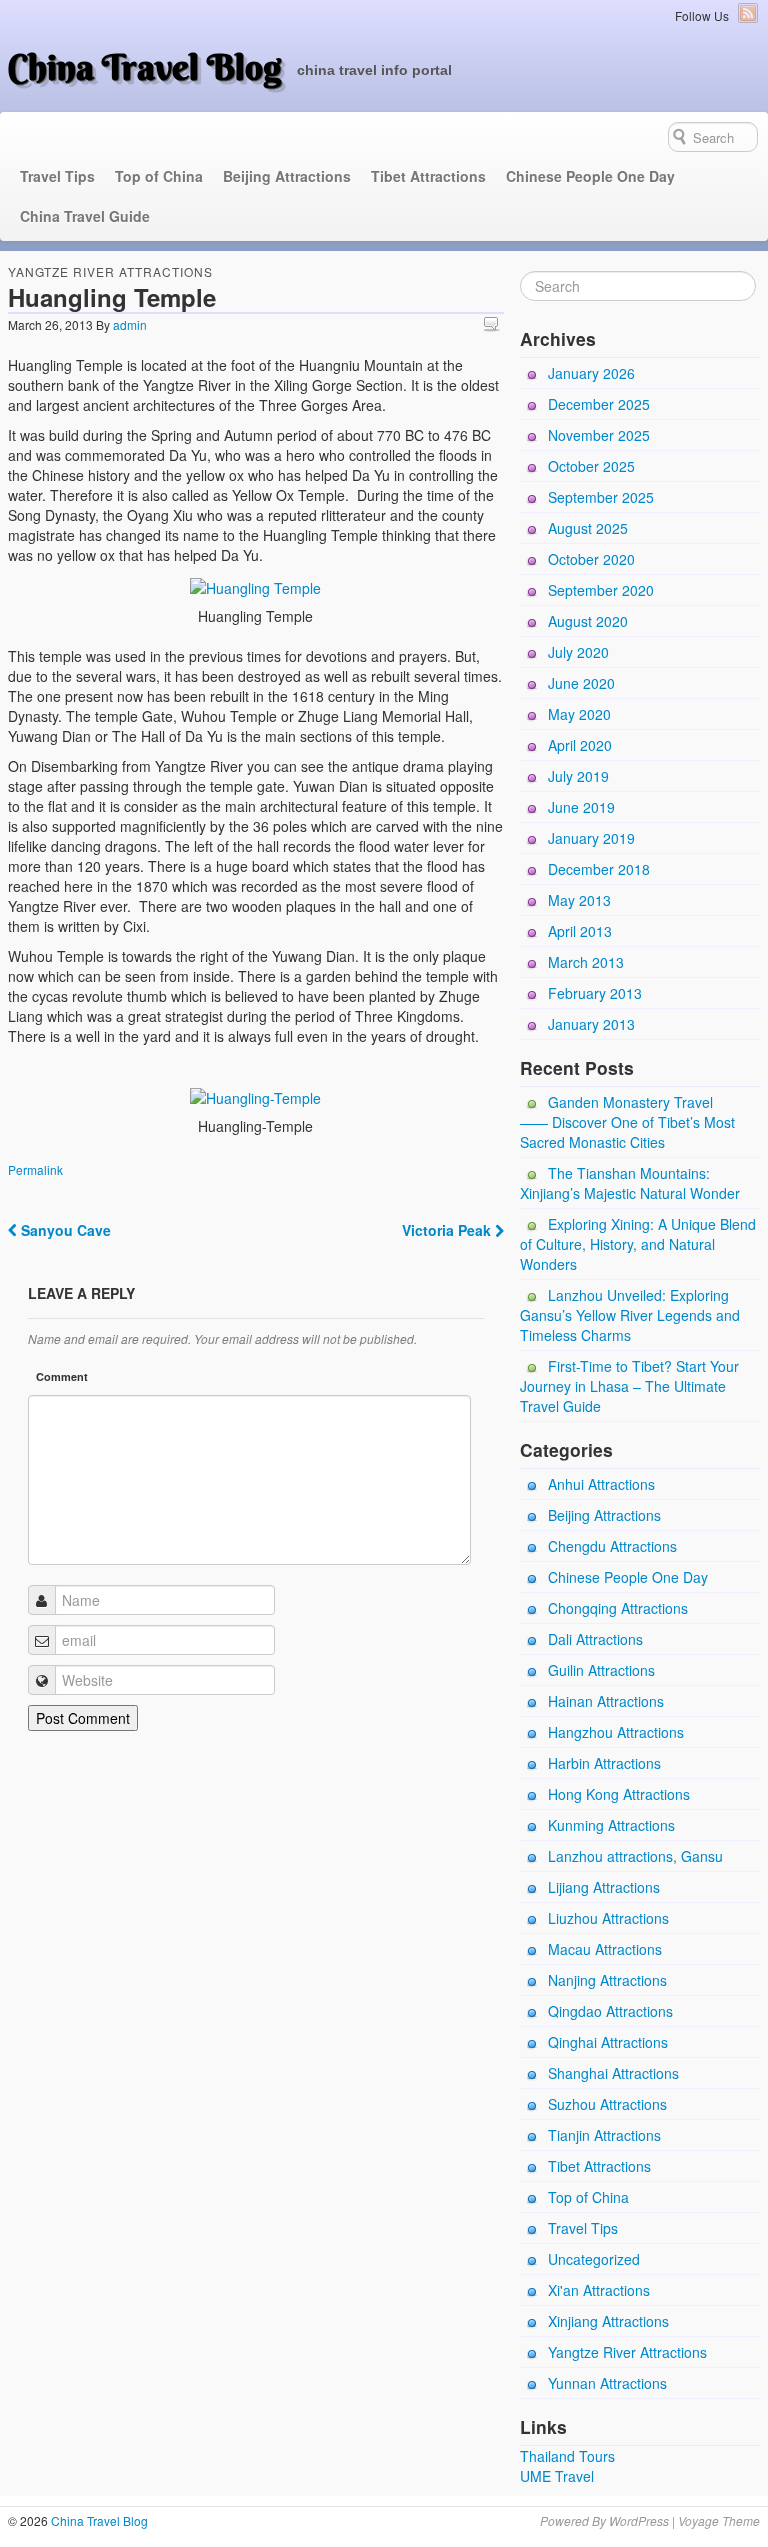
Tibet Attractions (428, 176)
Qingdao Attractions (610, 2011)
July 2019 (578, 776)
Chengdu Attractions (612, 1546)
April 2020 (580, 745)
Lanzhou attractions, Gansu (635, 1856)
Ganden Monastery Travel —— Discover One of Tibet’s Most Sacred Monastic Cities (627, 1122)
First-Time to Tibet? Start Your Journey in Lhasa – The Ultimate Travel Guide (629, 1386)
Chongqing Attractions (618, 1608)
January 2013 (591, 1024)
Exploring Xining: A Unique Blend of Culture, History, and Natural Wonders (638, 1244)
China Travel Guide (85, 216)
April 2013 (580, 931)
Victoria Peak (448, 1230)
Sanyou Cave (64, 1230)
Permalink (35, 1169)
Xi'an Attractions (599, 2290)
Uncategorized (594, 2259)
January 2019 (591, 838)
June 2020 (581, 683)
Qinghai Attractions (608, 2042)
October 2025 (591, 466)
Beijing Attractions (287, 176)
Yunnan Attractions (607, 2383)
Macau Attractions (605, 1949)
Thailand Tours (567, 2456)
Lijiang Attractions (604, 1887)
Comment (62, 1376)
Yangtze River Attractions (110, 271)
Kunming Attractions (611, 1825)
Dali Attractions (595, 1639)
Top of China (159, 176)
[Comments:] (494, 323)
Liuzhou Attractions (608, 1918)
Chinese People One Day (590, 176)
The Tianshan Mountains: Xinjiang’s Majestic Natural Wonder (630, 1183)
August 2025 (588, 528)
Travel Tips (57, 176)
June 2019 (581, 807)
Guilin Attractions (601, 1670)
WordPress (639, 2520)
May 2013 (579, 900)
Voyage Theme (719, 2520)
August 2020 (588, 621)
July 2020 (578, 652)
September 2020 (601, 590)
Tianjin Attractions (604, 2135)
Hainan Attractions (606, 1701)
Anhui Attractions (601, 1484)
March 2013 (586, 962)
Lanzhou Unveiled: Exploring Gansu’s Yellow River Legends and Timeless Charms (630, 1315)
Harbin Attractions (604, 1763)
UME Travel (557, 2476)
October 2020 (591, 559)
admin (130, 324)
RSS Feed (748, 13)
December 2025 (599, 404)
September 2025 (601, 497)
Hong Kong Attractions (619, 1794)
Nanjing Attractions (607, 1980)
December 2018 (599, 869)
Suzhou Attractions (607, 2104)
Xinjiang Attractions (608, 2321)
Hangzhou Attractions (616, 1732)
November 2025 (599, 435)
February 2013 (595, 993)
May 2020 (579, 714)
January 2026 (591, 373)
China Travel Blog (145, 67)
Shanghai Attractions (613, 2073)
